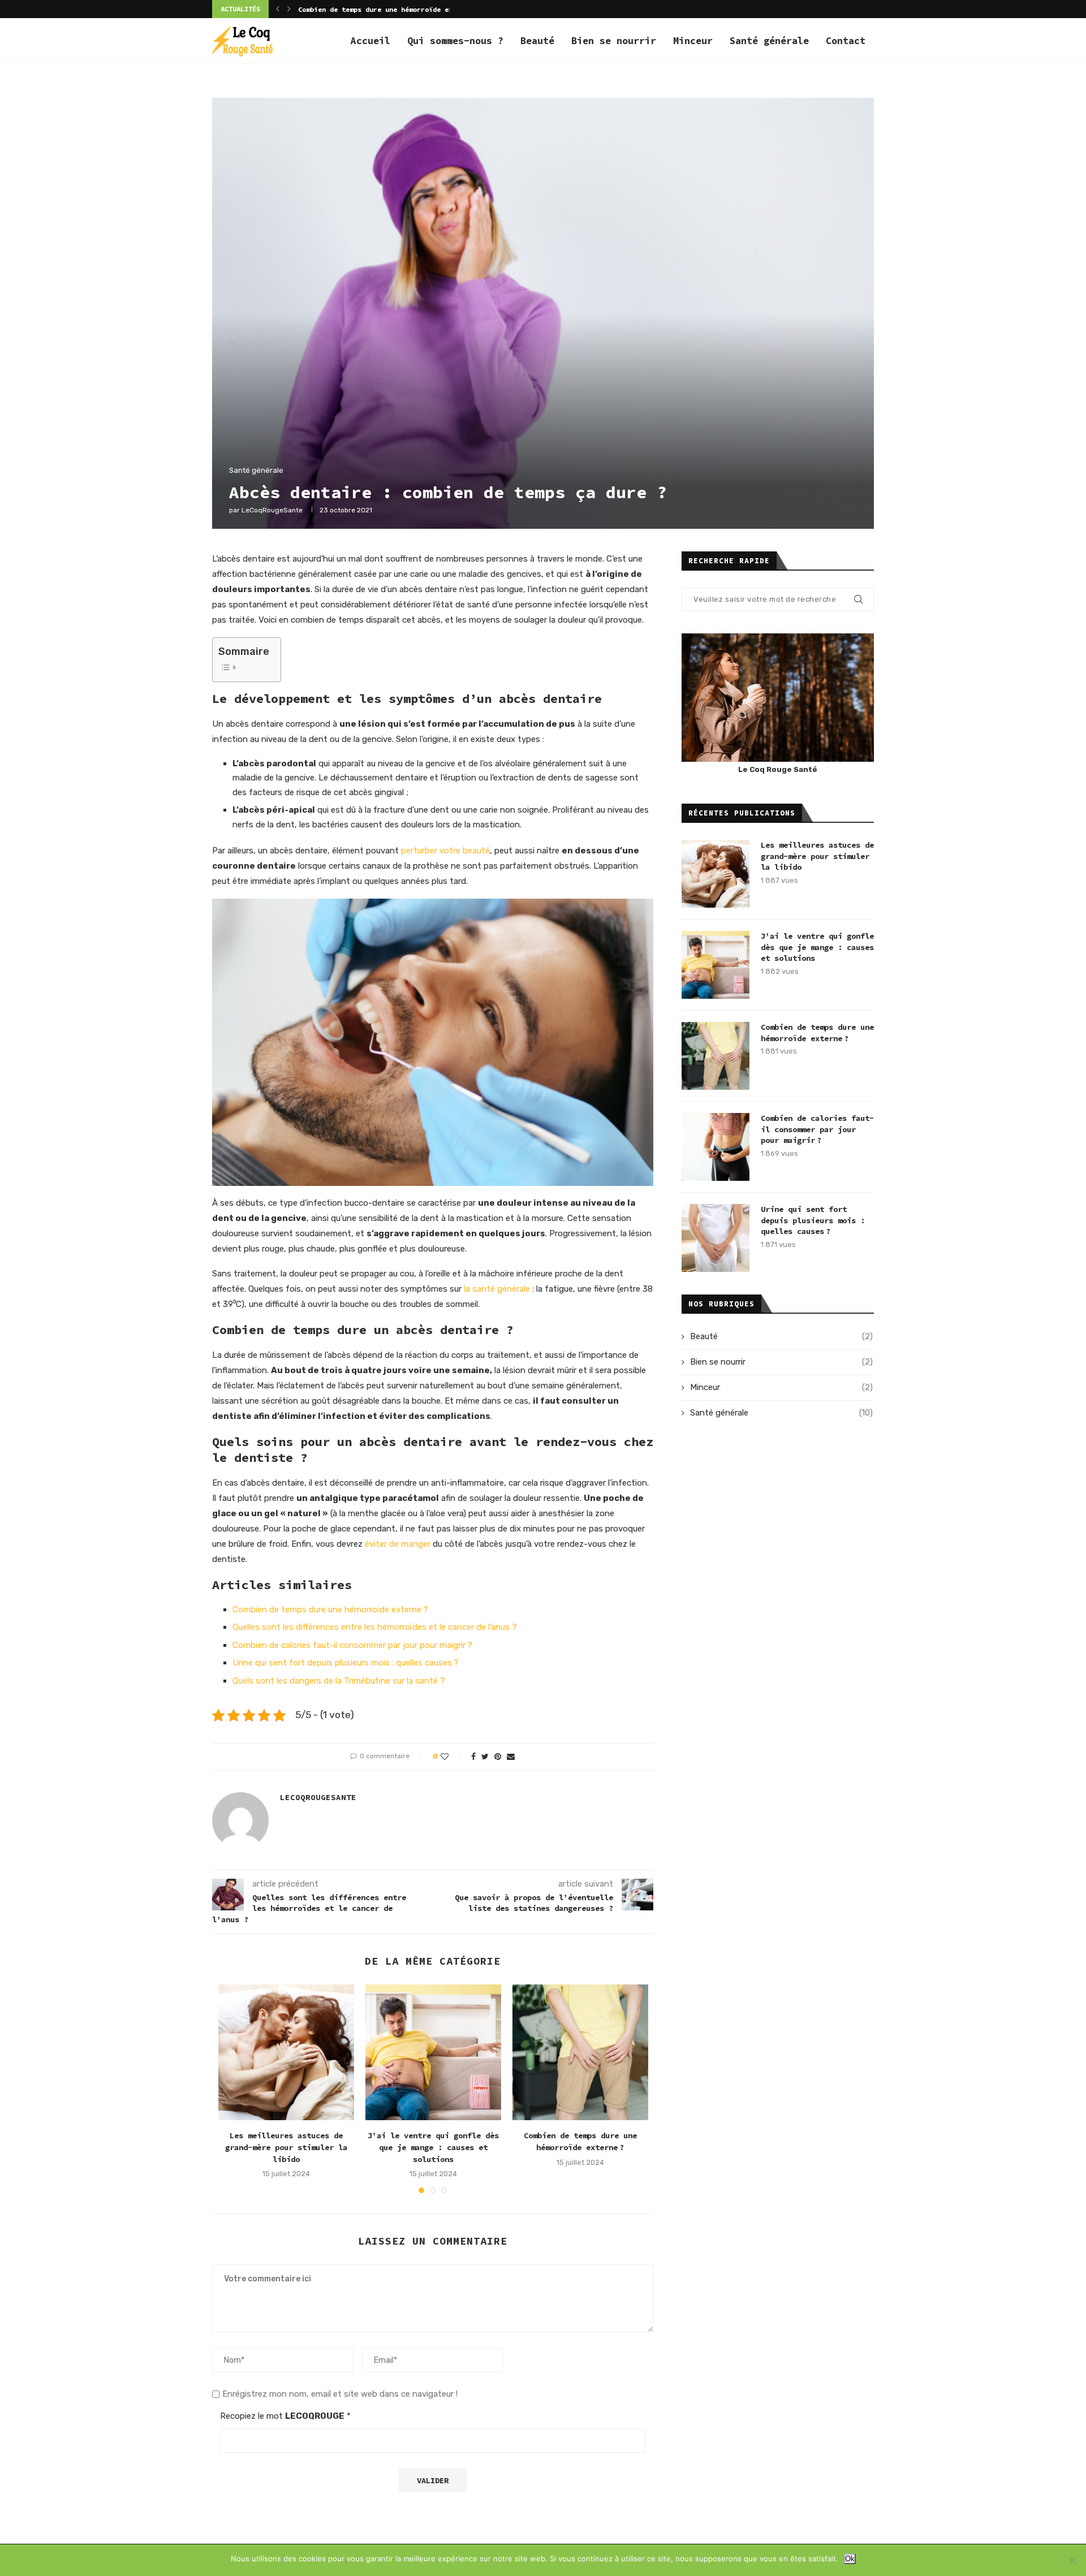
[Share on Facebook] (473, 1757)
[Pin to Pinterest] (498, 1757)
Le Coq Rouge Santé (778, 769)
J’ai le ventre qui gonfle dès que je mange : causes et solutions (433, 2147)
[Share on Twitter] (485, 1757)
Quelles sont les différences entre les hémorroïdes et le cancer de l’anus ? (375, 1627)
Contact (846, 41)
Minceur (693, 41)
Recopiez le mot (285, 2416)
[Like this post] (452, 1757)
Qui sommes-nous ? (455, 41)
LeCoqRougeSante (272, 510)
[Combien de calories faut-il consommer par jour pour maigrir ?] (716, 1147)
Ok (850, 2559)
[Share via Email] (511, 1757)
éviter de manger (398, 1544)
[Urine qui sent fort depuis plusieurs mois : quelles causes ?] (716, 1238)
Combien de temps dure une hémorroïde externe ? (330, 1610)
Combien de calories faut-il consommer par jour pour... (405, 9)
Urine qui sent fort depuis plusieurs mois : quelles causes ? (346, 1663)
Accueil (370, 41)
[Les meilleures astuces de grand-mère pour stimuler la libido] (286, 2052)
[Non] (1072, 2560)
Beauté (537, 41)
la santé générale (497, 1289)
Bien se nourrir (614, 41)
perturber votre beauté (445, 851)
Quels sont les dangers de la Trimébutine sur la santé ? (339, 1681)
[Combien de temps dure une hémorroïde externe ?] (580, 2052)
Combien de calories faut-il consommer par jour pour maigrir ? (352, 1645)
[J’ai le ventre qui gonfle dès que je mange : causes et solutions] (433, 2052)
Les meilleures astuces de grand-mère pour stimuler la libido (286, 2147)
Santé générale (769, 41)
